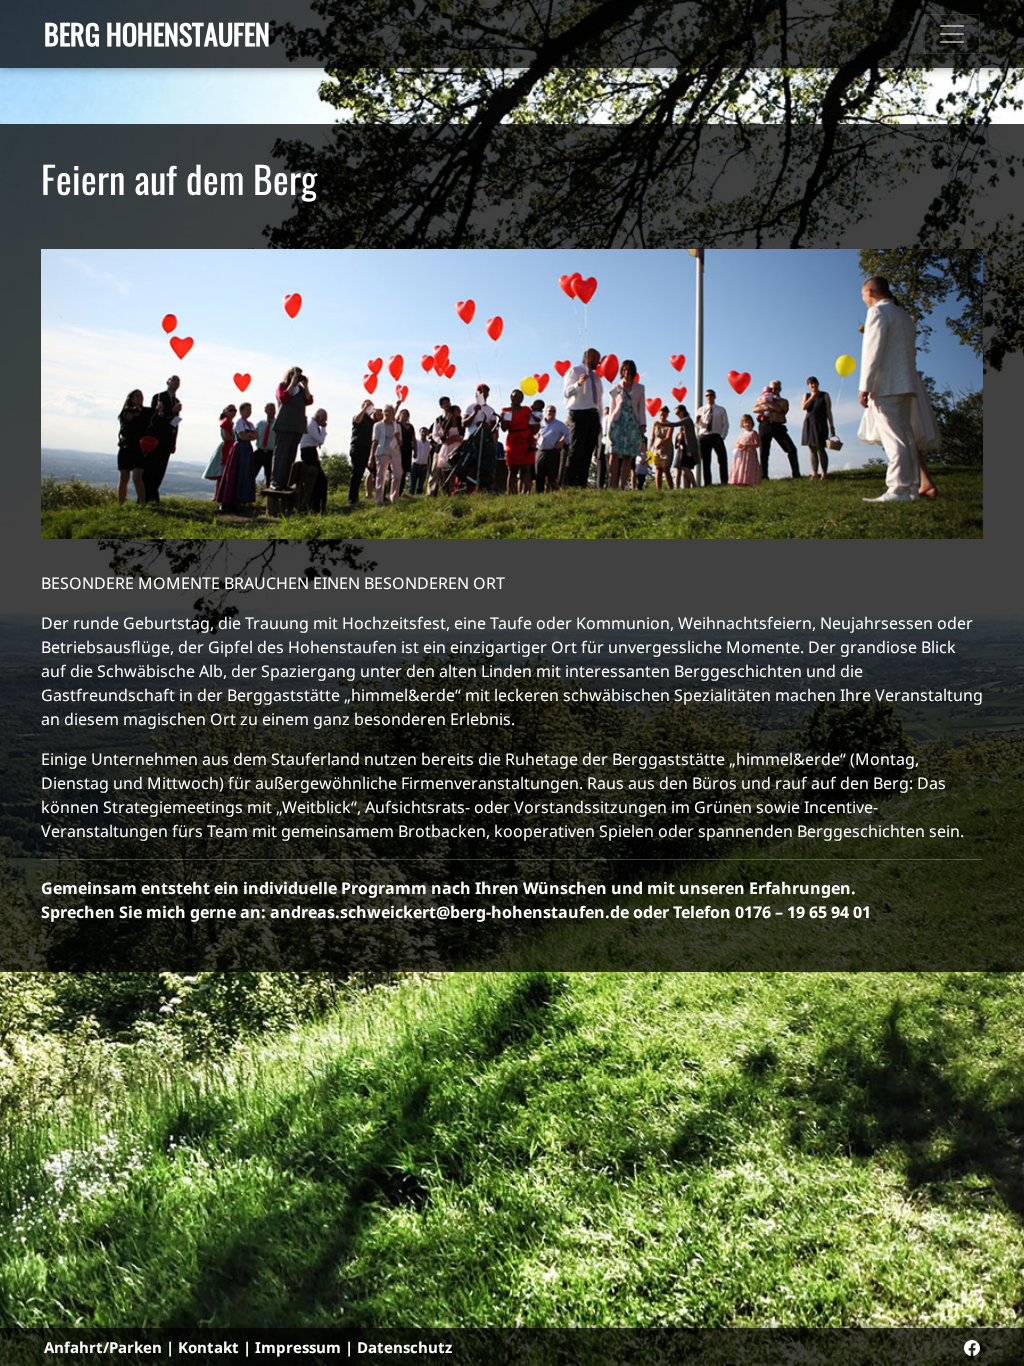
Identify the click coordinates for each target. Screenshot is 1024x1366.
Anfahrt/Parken (103, 1347)
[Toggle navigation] (952, 34)
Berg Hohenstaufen (157, 33)
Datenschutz (404, 1347)
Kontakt (208, 1347)
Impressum (298, 1347)
